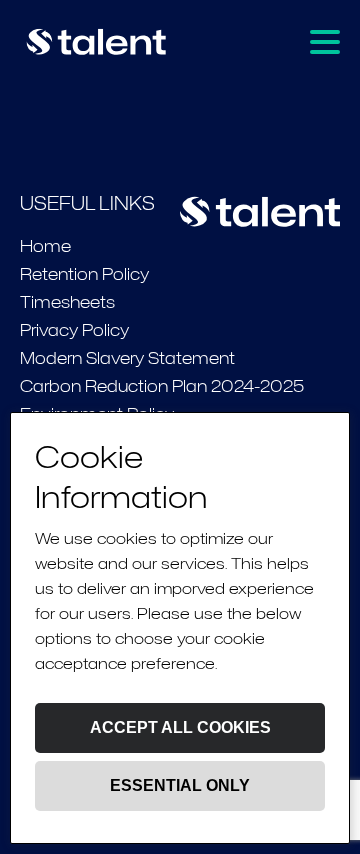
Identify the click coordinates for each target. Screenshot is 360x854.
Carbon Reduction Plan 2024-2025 (162, 386)
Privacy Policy (74, 330)
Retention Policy (84, 274)
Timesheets (67, 302)
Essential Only (180, 785)
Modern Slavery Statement (127, 358)
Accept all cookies (180, 727)
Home (45, 246)
